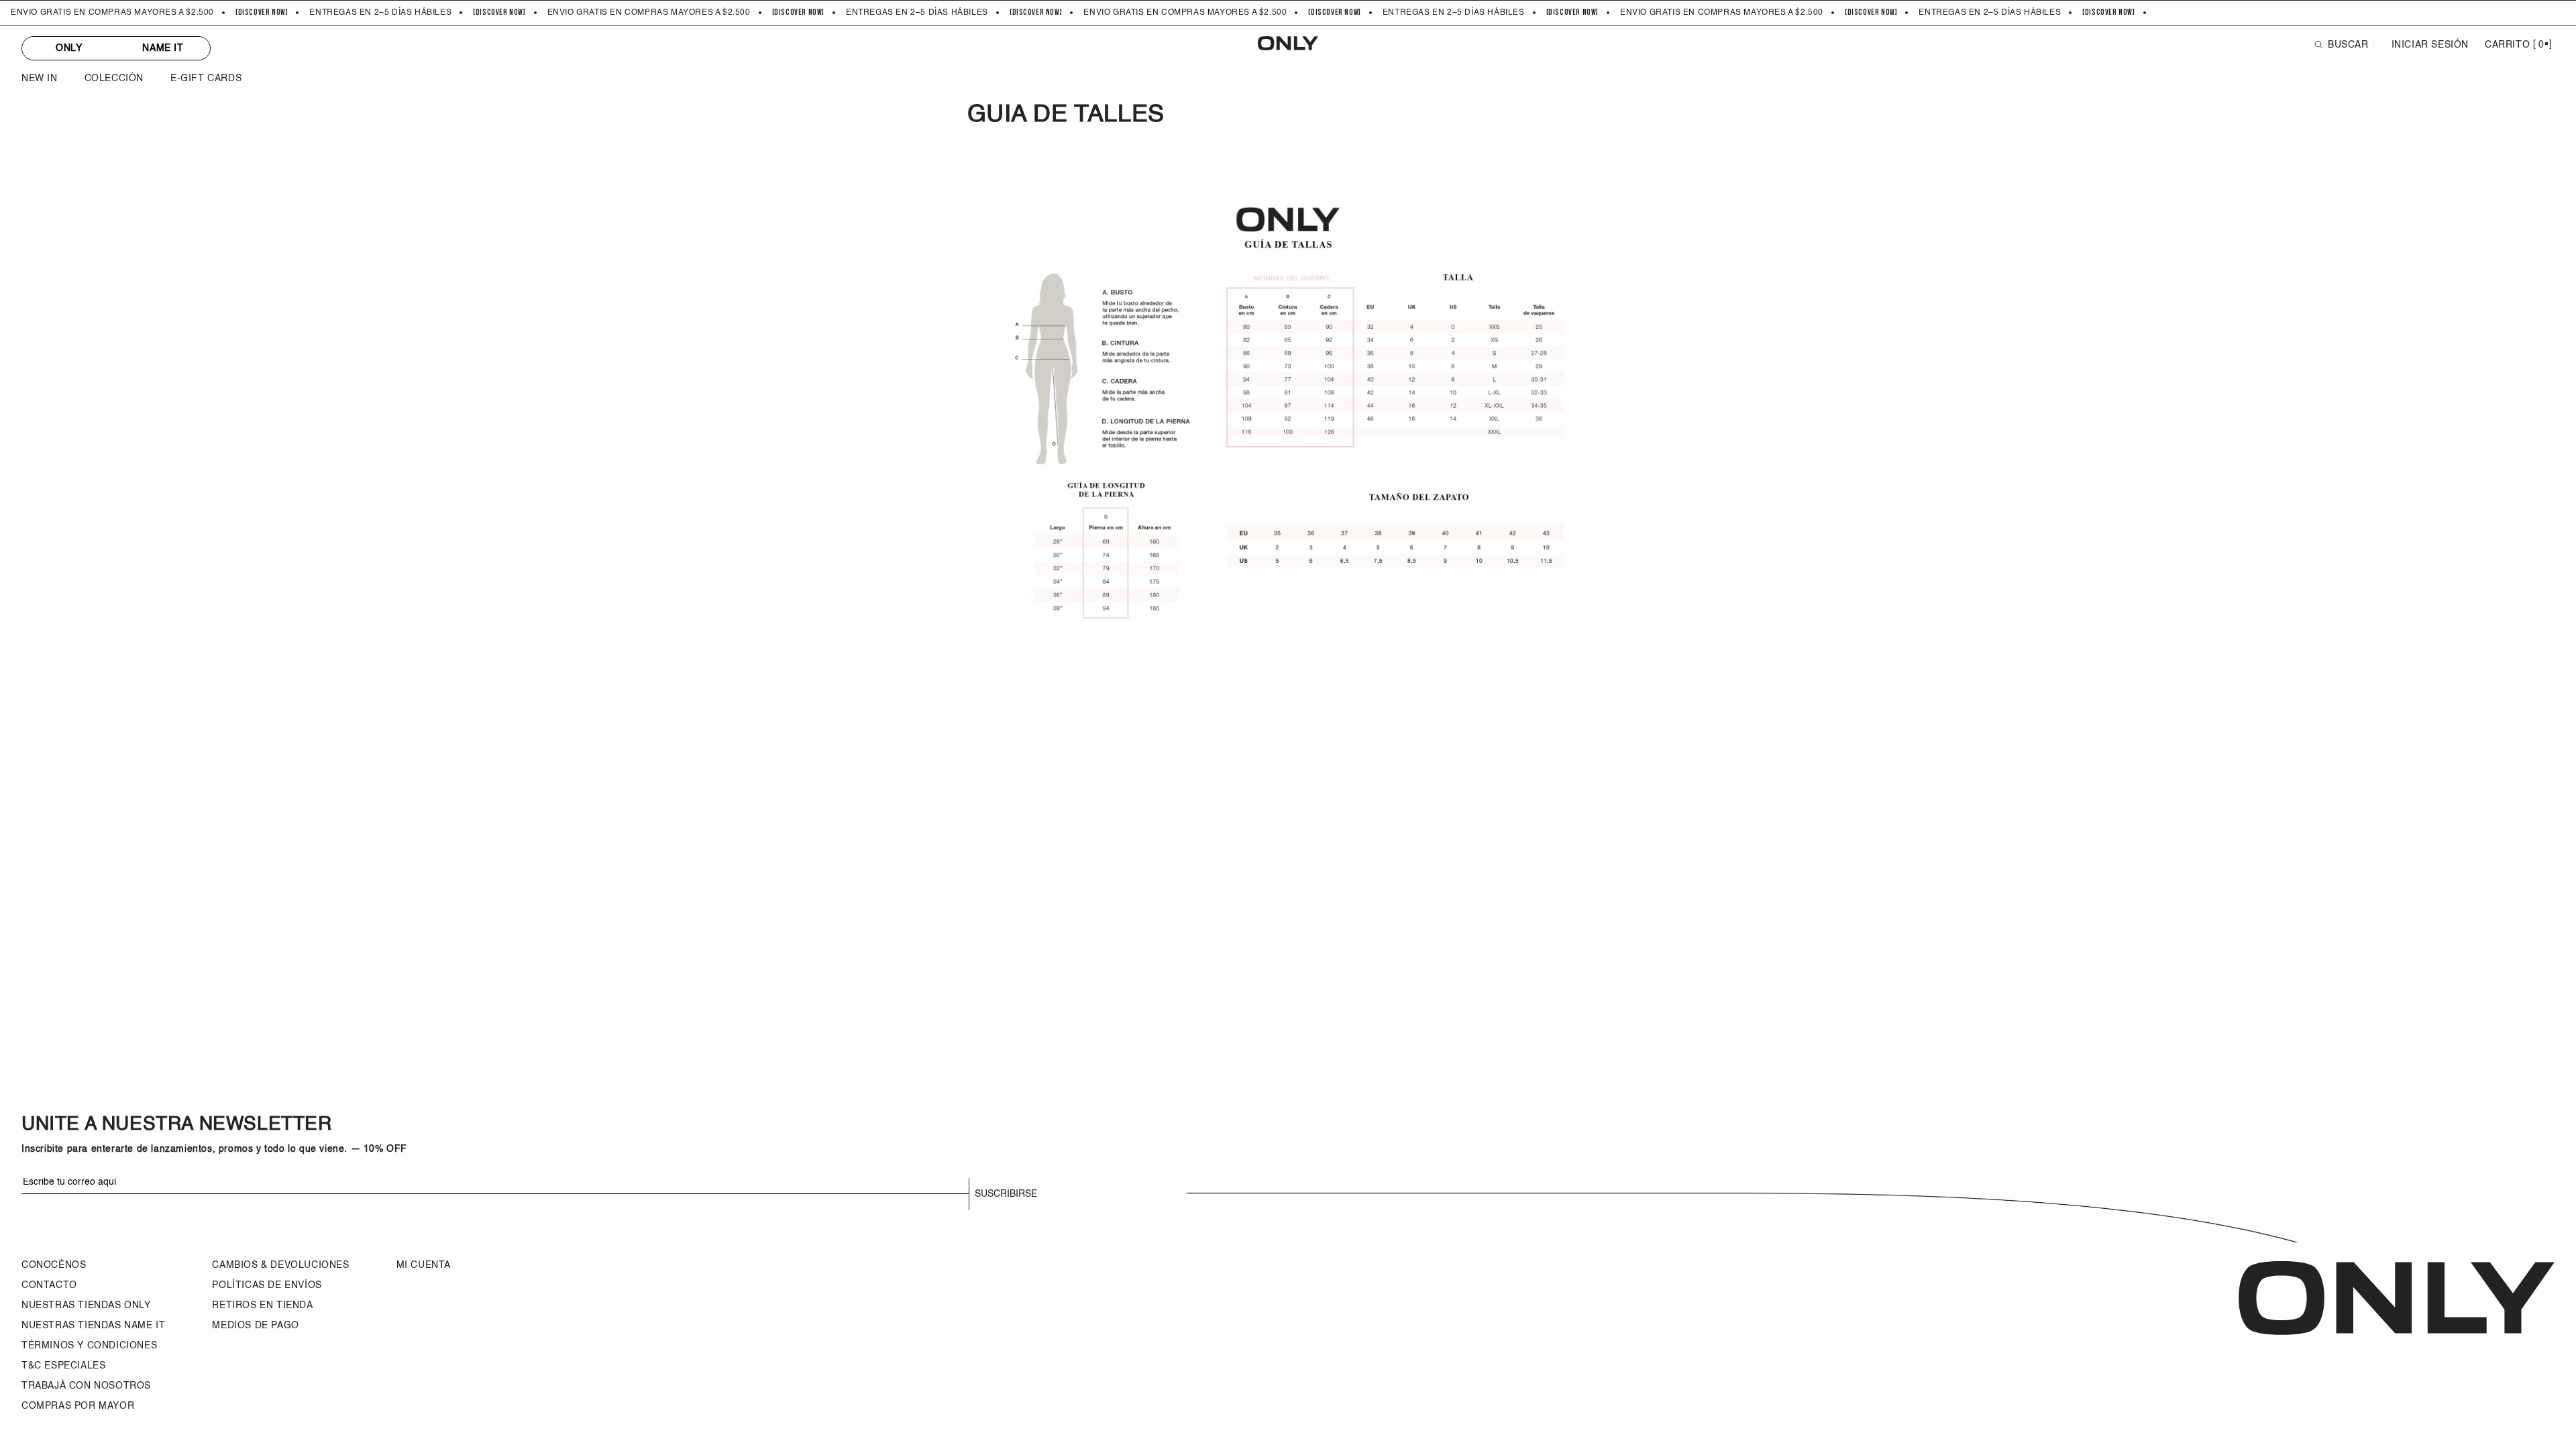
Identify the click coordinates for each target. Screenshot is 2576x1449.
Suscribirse (1006, 1194)
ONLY (69, 48)
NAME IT (163, 48)
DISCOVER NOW (262, 13)
